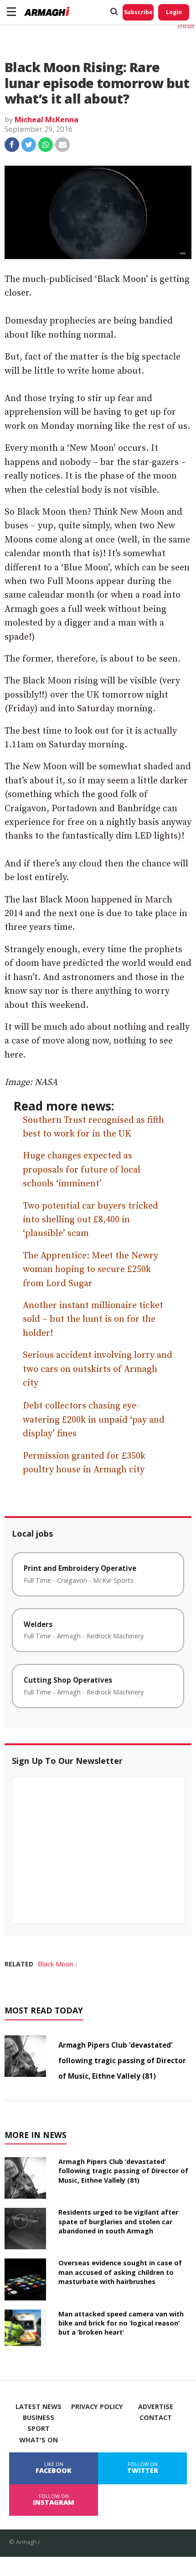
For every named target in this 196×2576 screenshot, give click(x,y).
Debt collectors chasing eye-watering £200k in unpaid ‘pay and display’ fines (94, 1420)
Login (174, 12)
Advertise (156, 2407)
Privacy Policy (97, 2407)
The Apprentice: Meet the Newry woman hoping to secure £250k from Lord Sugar (90, 1270)
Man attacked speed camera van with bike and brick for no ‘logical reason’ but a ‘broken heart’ (121, 2323)
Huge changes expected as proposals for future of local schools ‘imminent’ (82, 1170)
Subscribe (138, 12)
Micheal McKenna (46, 120)
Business (39, 2418)
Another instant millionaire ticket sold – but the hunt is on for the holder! (93, 1319)
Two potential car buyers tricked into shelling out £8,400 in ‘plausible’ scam (90, 1220)
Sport (39, 2429)
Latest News (39, 2407)
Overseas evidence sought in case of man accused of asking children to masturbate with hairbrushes (120, 2272)
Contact (156, 2418)
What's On (39, 2440)
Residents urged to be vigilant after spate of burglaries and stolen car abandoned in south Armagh (118, 2221)
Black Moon (56, 1964)
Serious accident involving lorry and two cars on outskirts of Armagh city (98, 1369)
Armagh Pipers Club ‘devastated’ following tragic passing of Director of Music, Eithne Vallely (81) (122, 2060)
